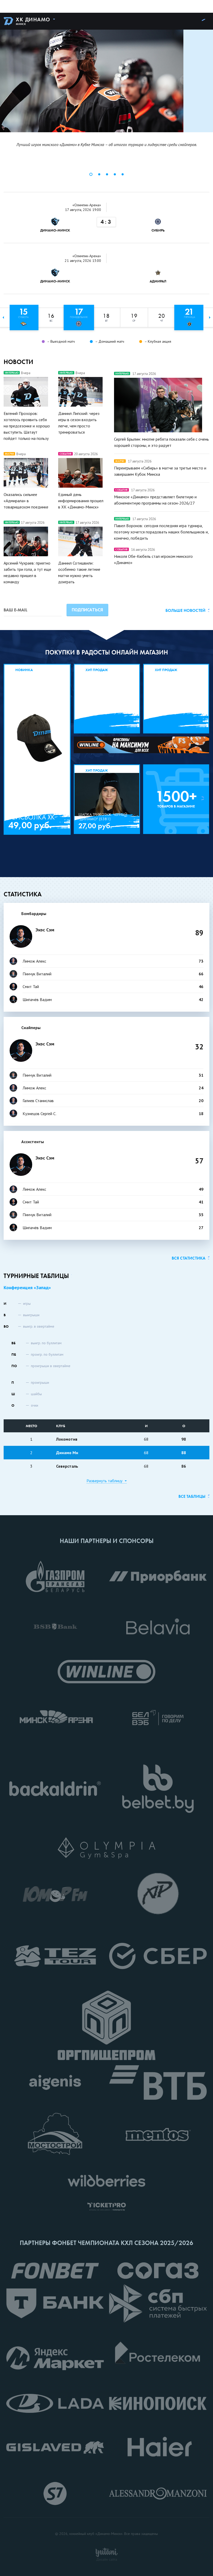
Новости (18, 362)
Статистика (23, 894)
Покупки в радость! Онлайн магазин (107, 652)
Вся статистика (189, 1258)
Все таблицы (192, 1496)
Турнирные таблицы (36, 1276)
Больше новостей (185, 610)
